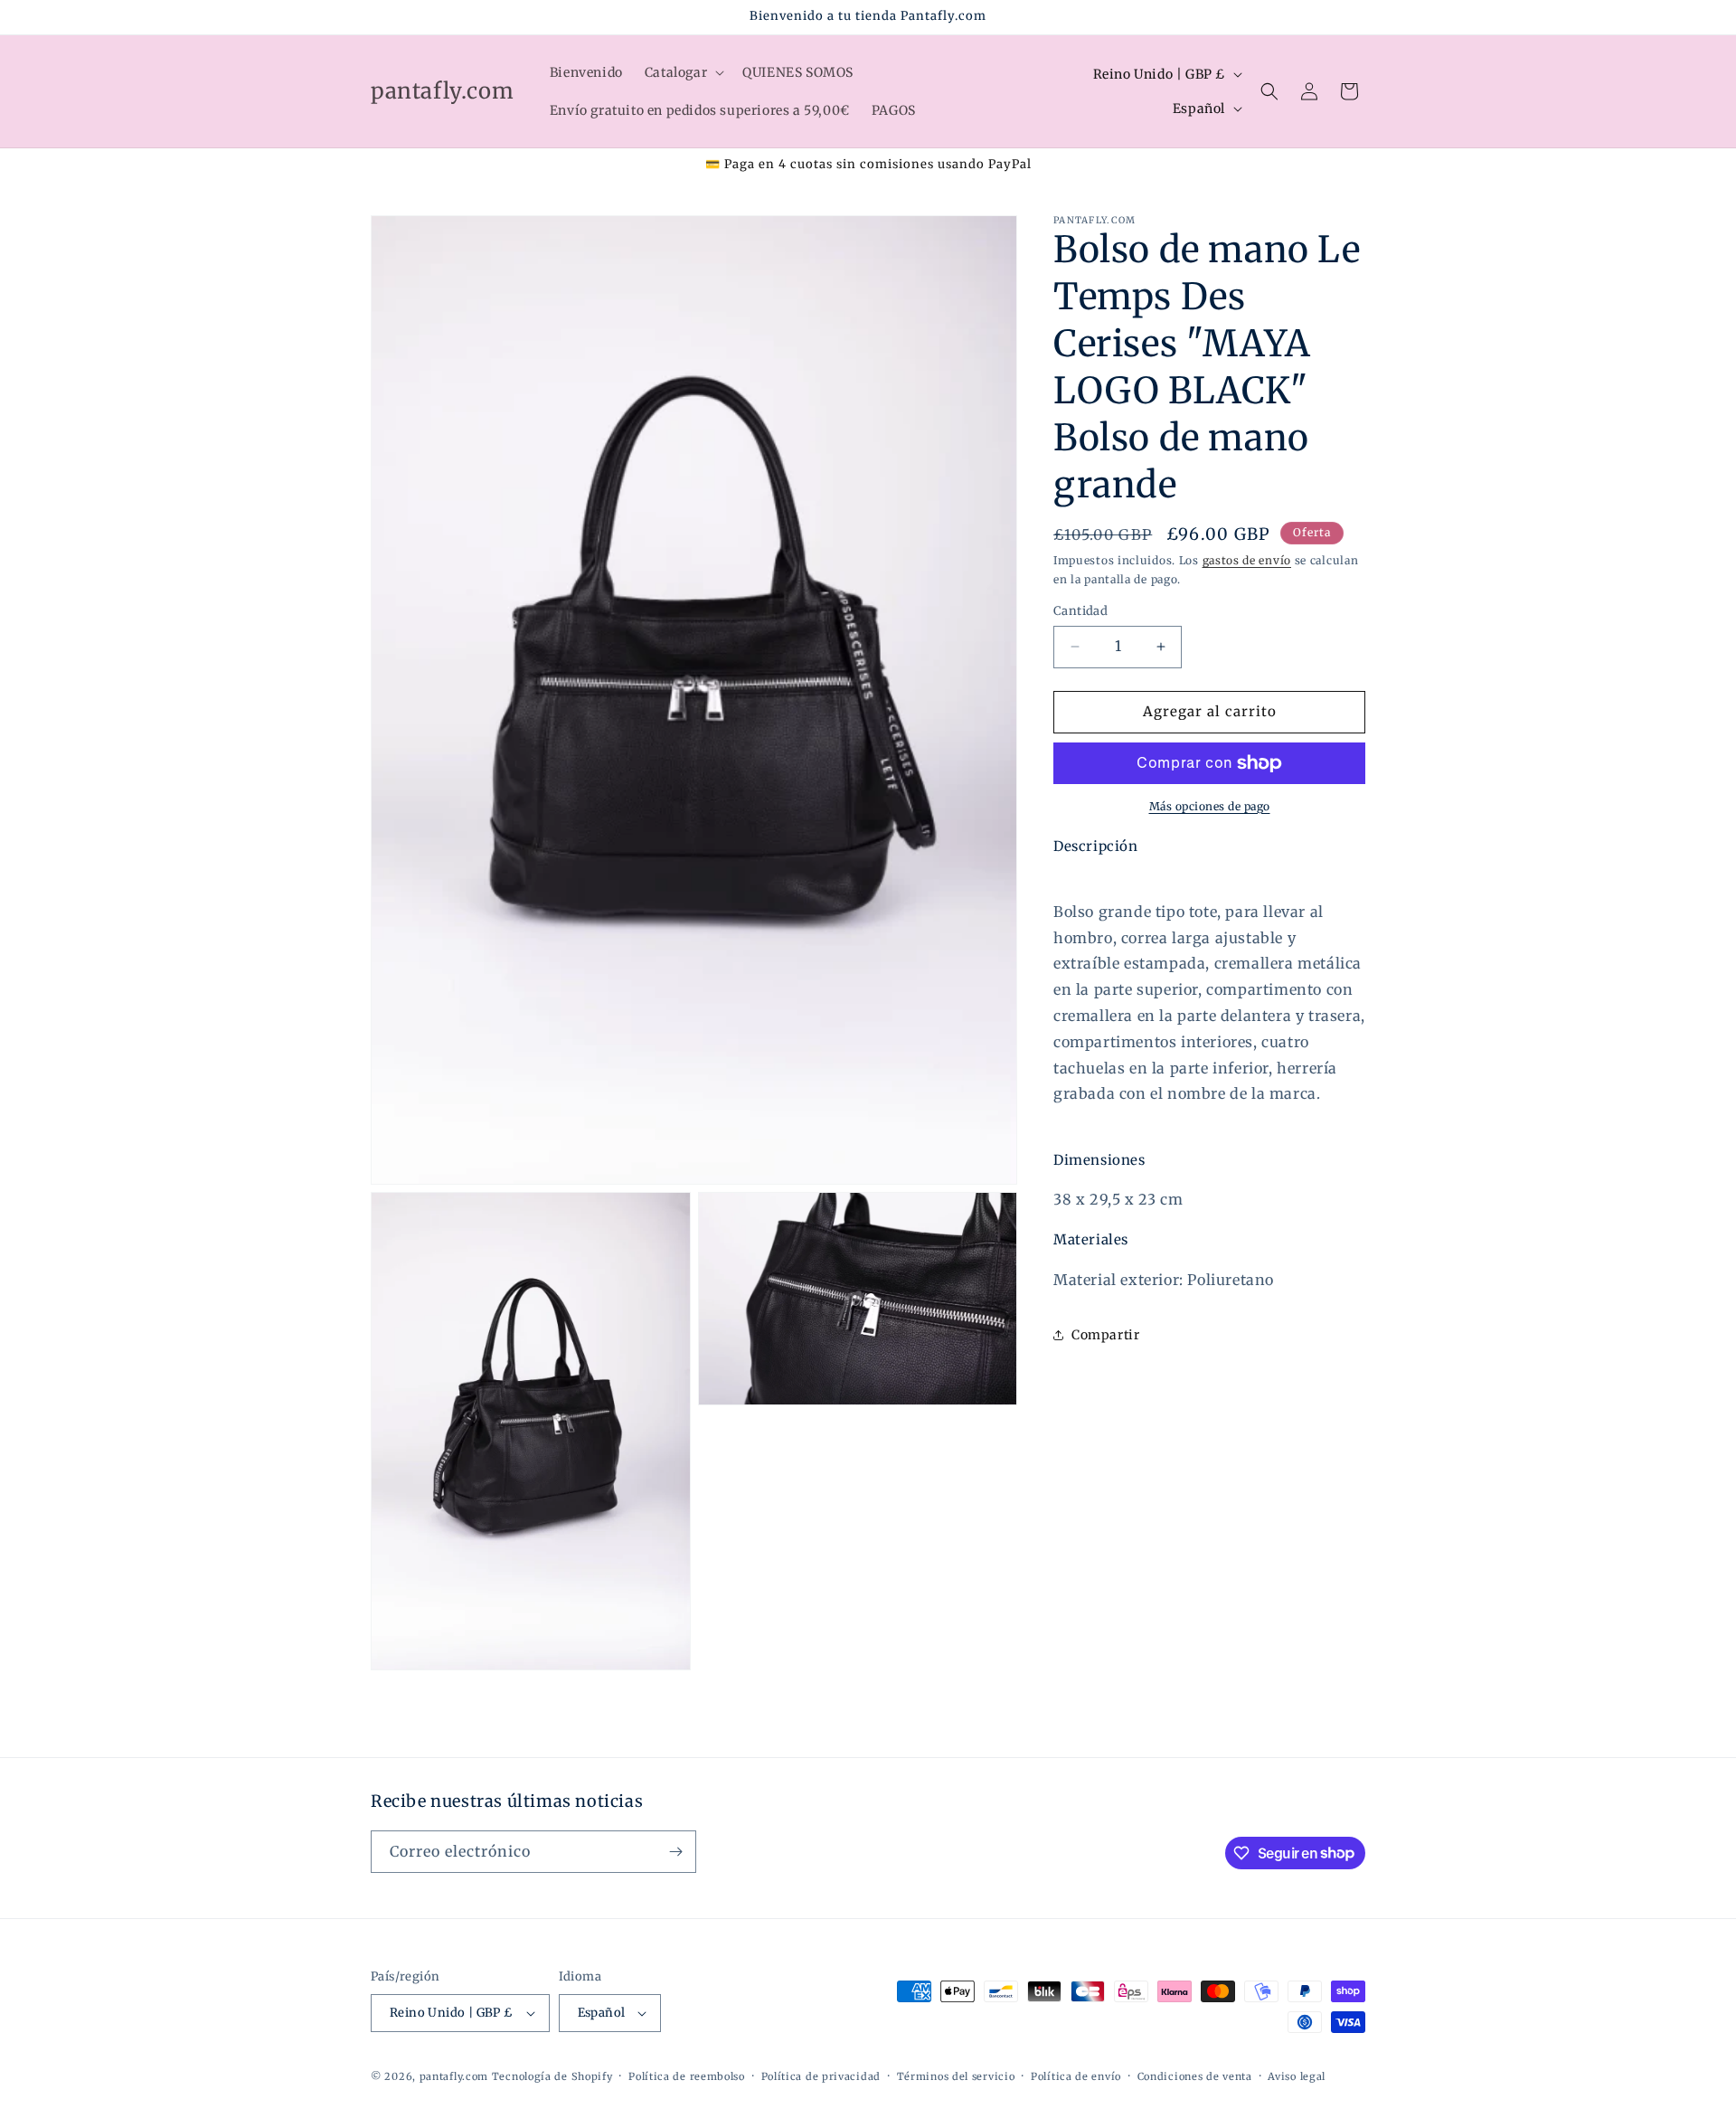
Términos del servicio (956, 2076)
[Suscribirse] (675, 1852)
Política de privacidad (821, 2076)
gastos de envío (1247, 560)
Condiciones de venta (1195, 2076)
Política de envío (1076, 2076)
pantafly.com (456, 2076)
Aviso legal (1297, 2076)
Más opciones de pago (1210, 806)
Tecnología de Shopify (552, 2076)
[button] (683, 72)
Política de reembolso (687, 2076)
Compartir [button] (1105, 1335)
